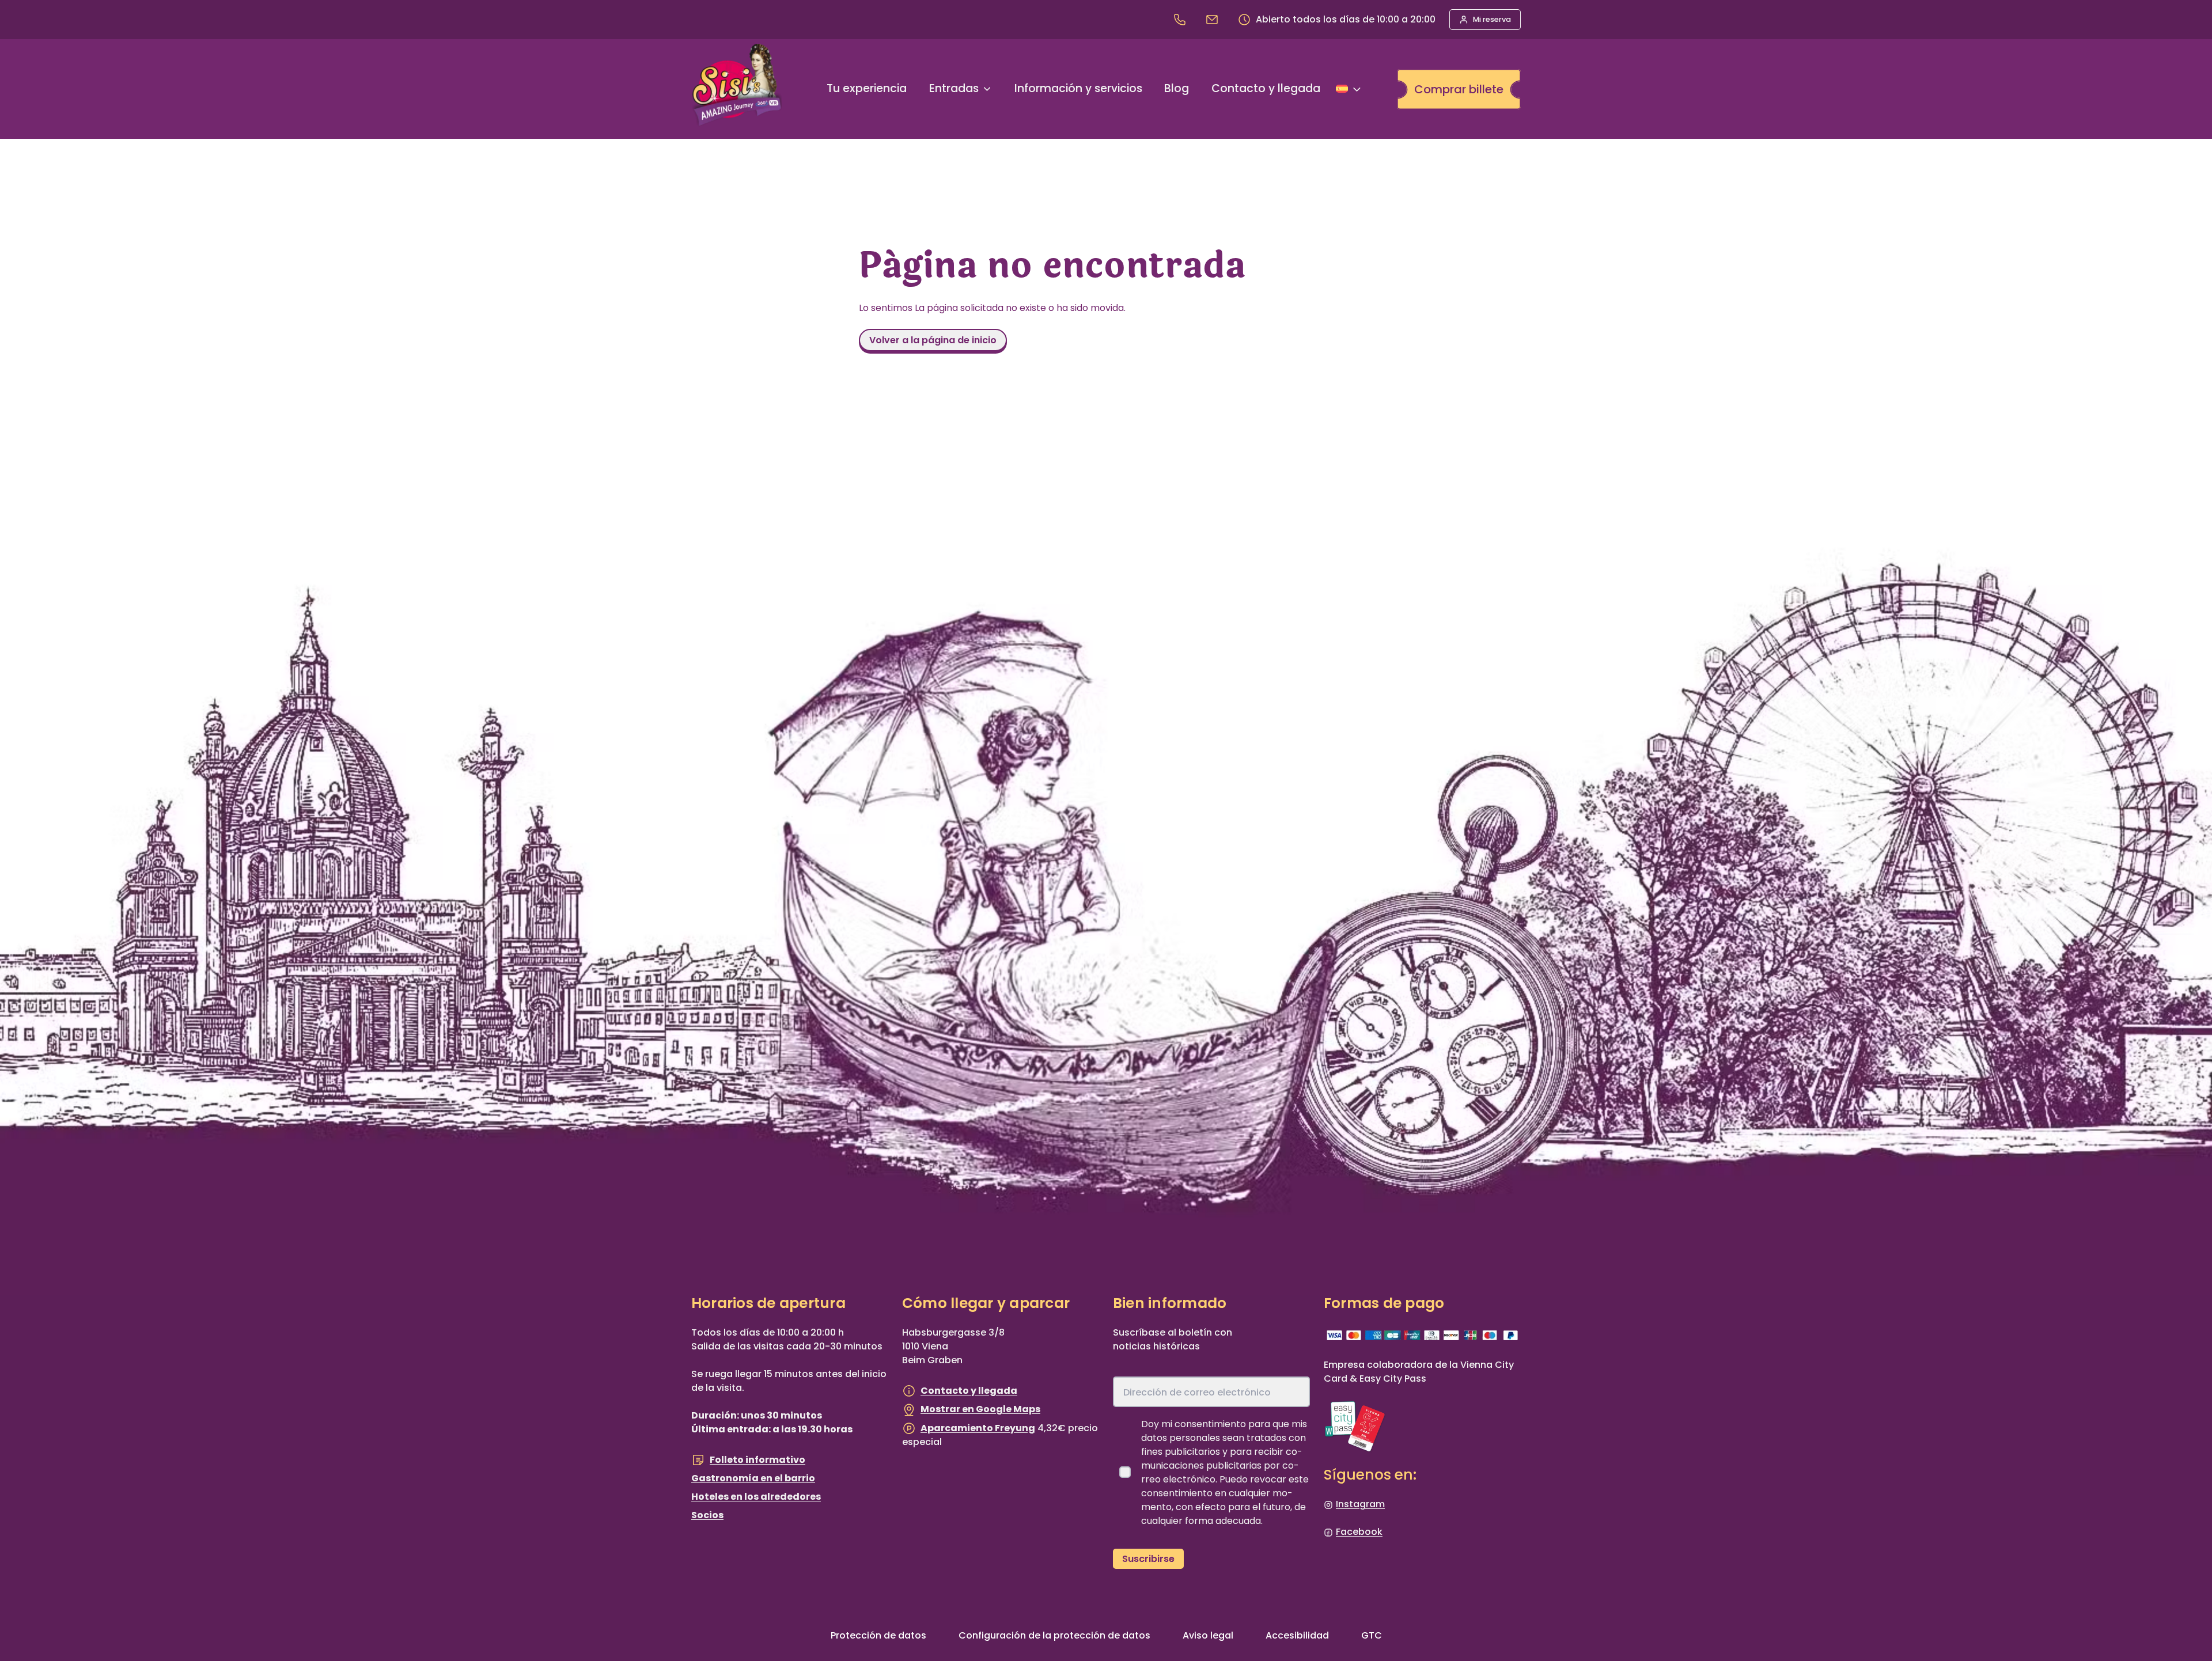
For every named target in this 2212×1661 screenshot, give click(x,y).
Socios (707, 1515)
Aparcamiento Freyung (978, 1428)
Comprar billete (1459, 89)
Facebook (1359, 1532)
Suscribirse (1148, 1559)
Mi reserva (1492, 19)
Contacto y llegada (969, 1391)
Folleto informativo (757, 1460)
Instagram (1360, 1504)
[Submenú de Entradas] (987, 89)
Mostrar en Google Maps (980, 1409)
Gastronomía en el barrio (753, 1478)
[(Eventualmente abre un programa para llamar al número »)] (1182, 19)
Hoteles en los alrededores (756, 1497)
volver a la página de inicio (933, 340)
